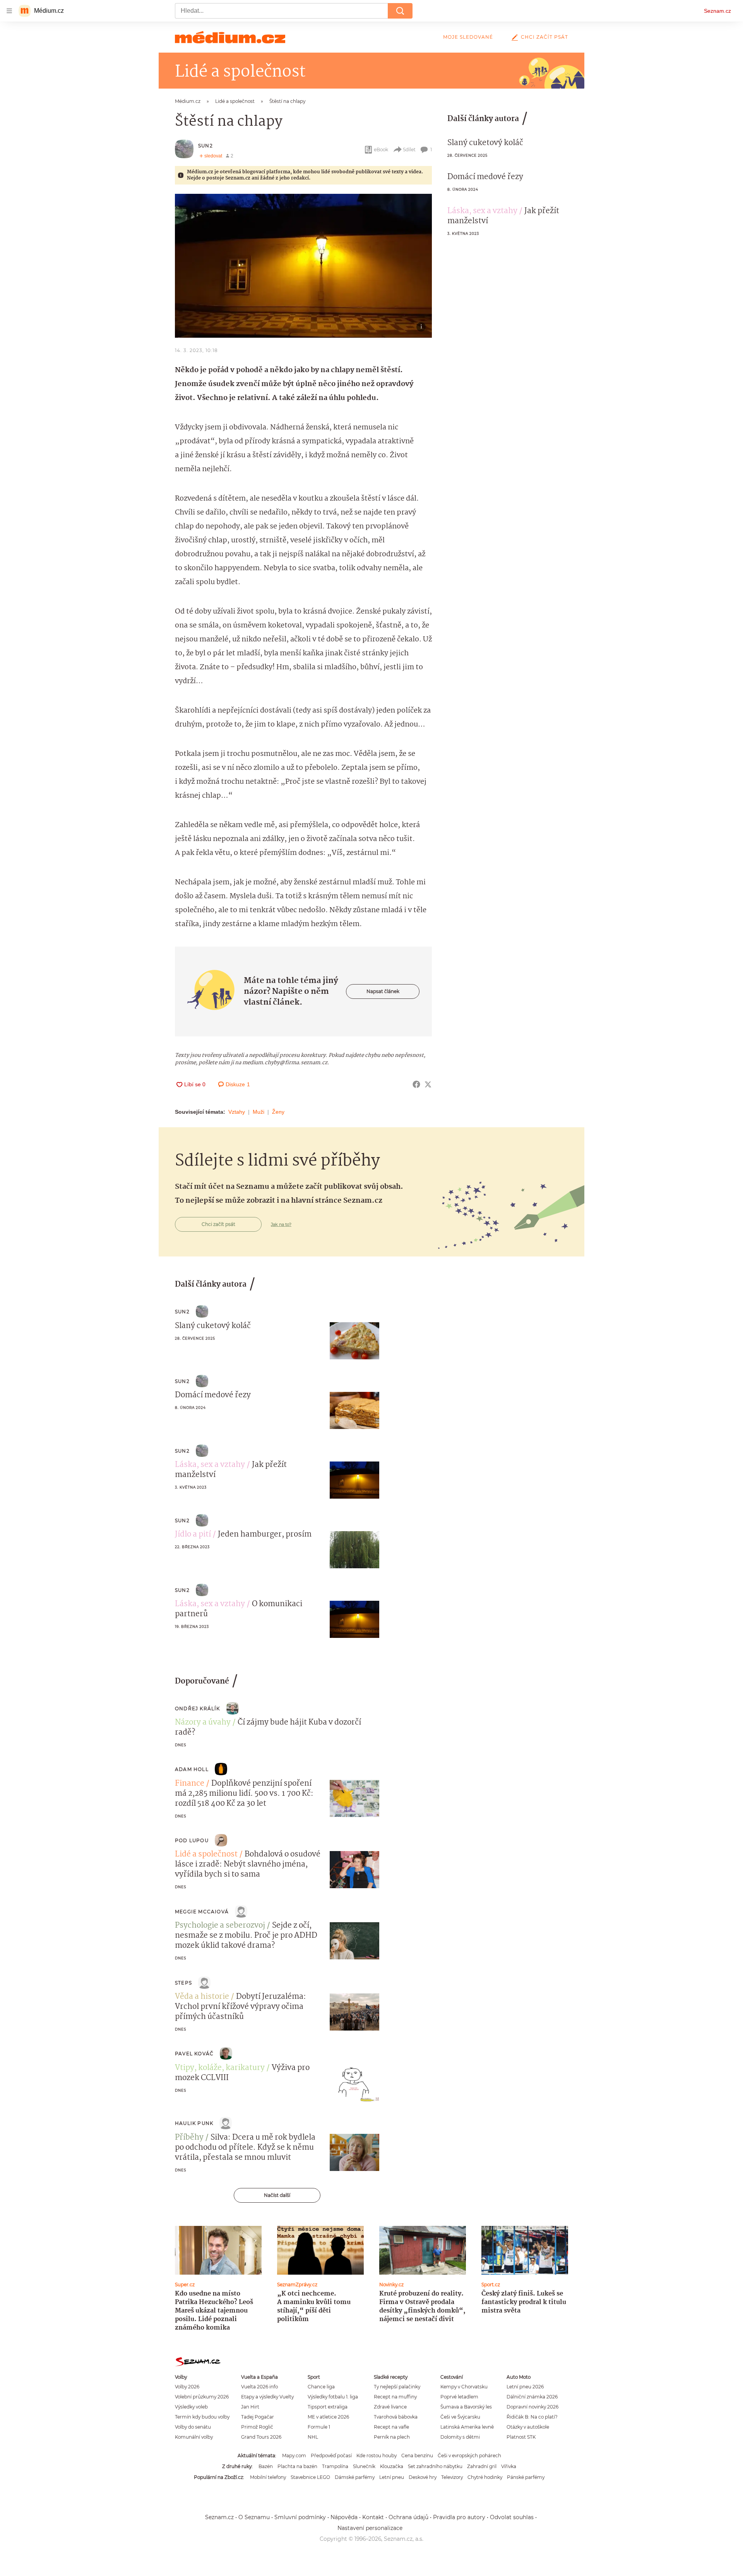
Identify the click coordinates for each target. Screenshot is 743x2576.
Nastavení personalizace (370, 2528)
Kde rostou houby (377, 2455)
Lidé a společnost (206, 1855)
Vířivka (509, 2466)
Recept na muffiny (395, 2397)
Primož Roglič (257, 2427)
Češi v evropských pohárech (469, 2455)
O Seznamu (254, 2517)
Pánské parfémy (526, 2477)
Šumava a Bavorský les (466, 2407)
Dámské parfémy (355, 2477)
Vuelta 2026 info (259, 2387)
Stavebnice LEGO (310, 2477)
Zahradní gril (482, 2466)
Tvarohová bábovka (396, 2417)
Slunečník (364, 2466)
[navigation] (9, 11)
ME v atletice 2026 (328, 2417)
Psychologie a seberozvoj (220, 1926)
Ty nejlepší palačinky (397, 2387)
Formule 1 (319, 2427)
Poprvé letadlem (459, 2397)
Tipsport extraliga (328, 2407)
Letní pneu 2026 (525, 2387)
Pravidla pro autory (459, 2517)
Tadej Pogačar (258, 2417)
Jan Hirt (250, 2407)
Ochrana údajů (408, 2517)
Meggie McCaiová (202, 1912)
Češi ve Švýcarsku (460, 2417)
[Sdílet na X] (428, 1084)
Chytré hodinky (485, 2477)
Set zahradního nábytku (435, 2466)
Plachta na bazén (297, 2466)
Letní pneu (392, 2477)
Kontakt (373, 2517)
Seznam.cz (717, 11)
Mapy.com (294, 2455)
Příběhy (189, 2138)
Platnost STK (521, 2437)
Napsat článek (383, 991)
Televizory (452, 2477)
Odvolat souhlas (512, 2517)
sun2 (205, 146)
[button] (303, 266)
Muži (259, 1112)
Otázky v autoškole (528, 2427)
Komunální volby (194, 2437)
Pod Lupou (192, 1840)
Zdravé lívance (390, 2407)
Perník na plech (392, 2437)
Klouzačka (392, 2466)
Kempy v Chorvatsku (464, 2387)
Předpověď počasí (331, 2455)
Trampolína (335, 2466)
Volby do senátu (193, 2427)
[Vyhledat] (400, 11)
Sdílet (409, 150)
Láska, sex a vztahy (482, 211)
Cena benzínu (417, 2455)
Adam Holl (192, 1769)
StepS (183, 1983)
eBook (381, 150)
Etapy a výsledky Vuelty (267, 2397)
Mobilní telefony (268, 2477)
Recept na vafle (391, 2427)
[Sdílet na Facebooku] (416, 1084)
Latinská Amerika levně (467, 2427)
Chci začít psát (544, 37)
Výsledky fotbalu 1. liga (333, 2397)
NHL (313, 2437)
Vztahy (237, 1112)
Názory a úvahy (203, 1723)
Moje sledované (468, 37)
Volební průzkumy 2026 (202, 2397)
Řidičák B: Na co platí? (532, 2417)
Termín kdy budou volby (202, 2417)
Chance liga (321, 2387)
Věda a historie (202, 1997)
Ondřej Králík (198, 1709)
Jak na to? (281, 1224)
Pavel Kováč (194, 2054)
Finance (190, 1784)
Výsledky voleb (191, 2407)
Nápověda (344, 2517)
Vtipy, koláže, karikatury (220, 2068)
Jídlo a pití (193, 1535)
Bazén (266, 2466)
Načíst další (277, 2195)
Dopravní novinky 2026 (532, 2407)
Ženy (278, 1112)
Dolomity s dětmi (460, 2437)
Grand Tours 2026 (261, 2437)
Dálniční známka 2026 (532, 2397)
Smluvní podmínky (300, 2517)
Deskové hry (423, 2477)
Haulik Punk (194, 2123)
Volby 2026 (187, 2387)
